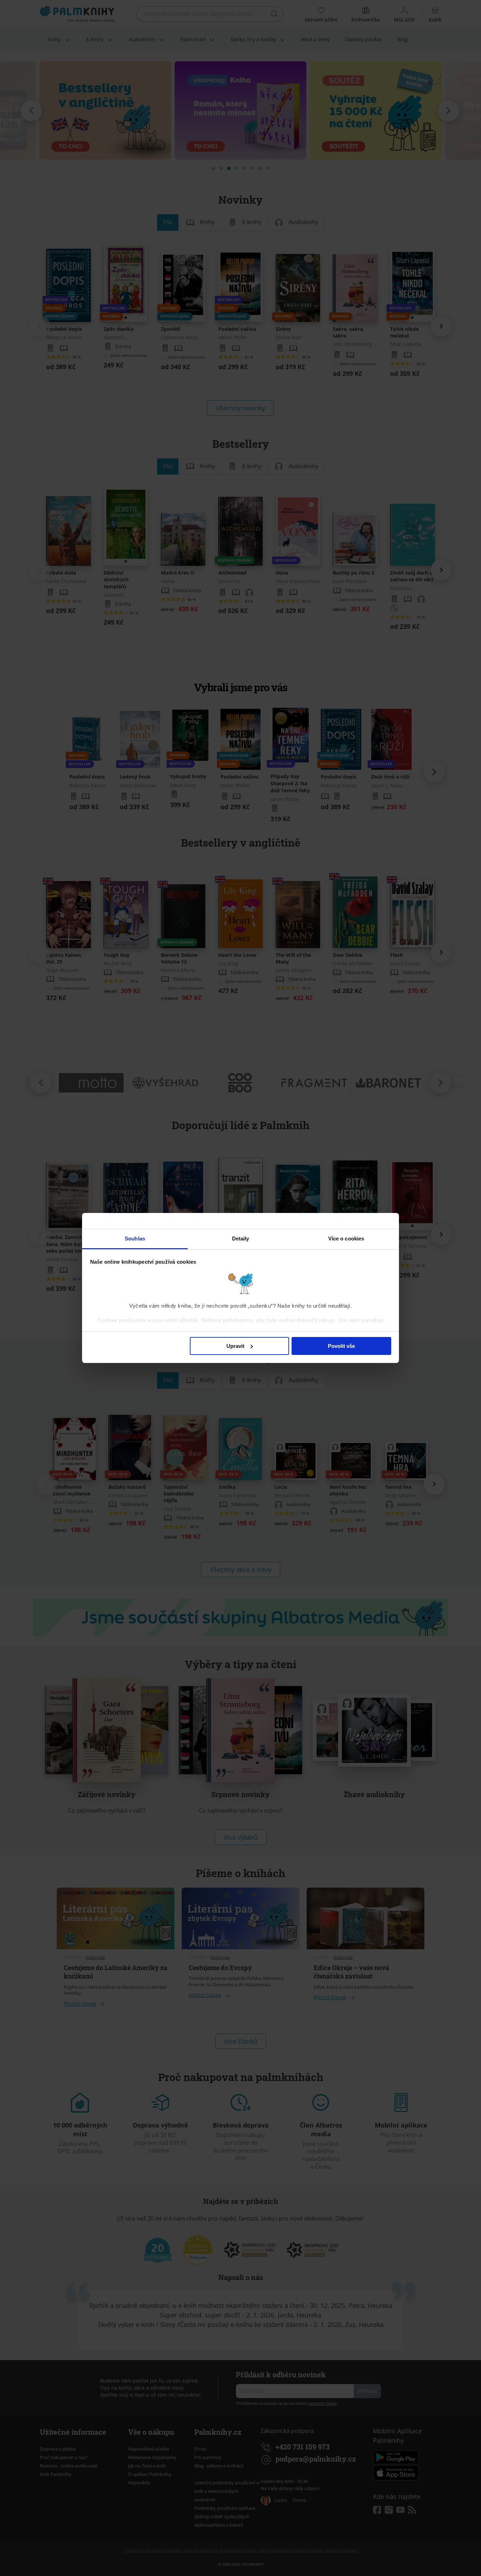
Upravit (235, 1346)
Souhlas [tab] (135, 1239)
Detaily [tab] (241, 1239)
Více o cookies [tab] (346, 1239)
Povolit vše (341, 1346)
